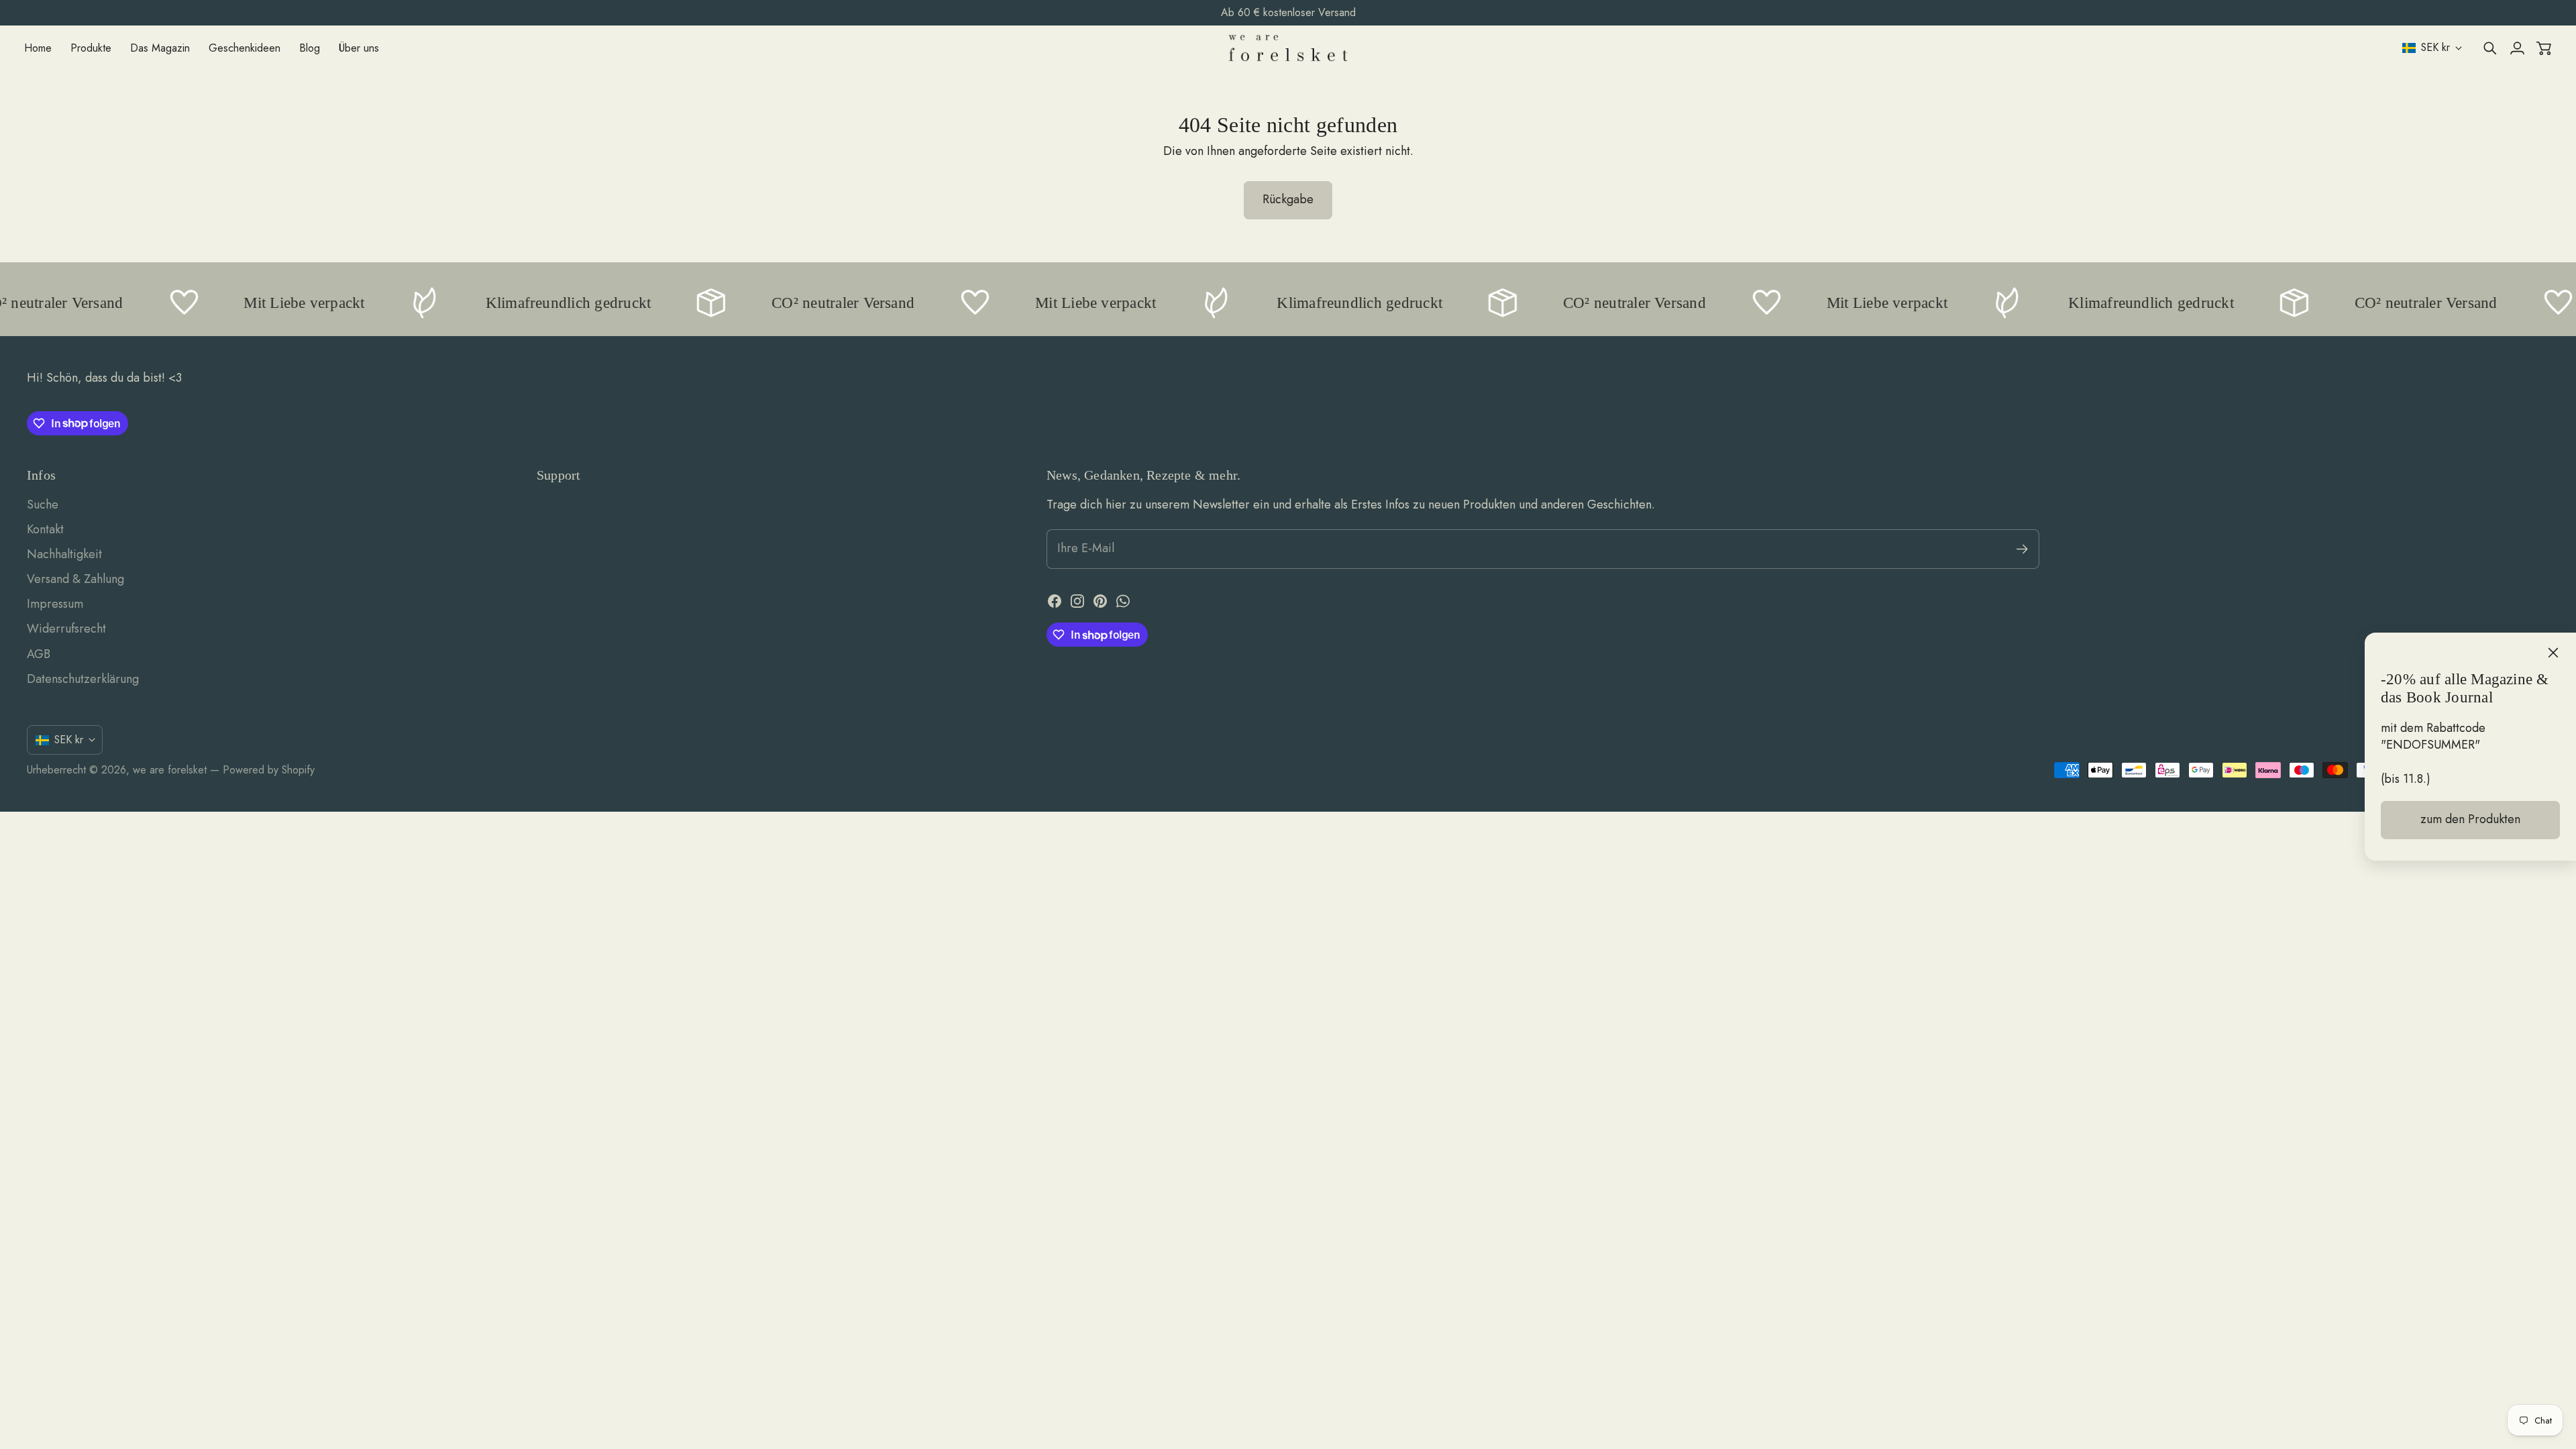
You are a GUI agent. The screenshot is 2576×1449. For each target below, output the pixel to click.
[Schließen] (2553, 653)
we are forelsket (170, 770)
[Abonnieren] (2022, 549)
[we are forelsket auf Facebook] (1055, 601)
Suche (43, 504)
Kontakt (45, 529)
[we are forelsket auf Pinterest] (1100, 601)
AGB (39, 654)
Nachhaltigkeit (64, 554)
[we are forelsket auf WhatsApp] (1123, 601)
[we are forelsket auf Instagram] (1077, 601)
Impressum (55, 604)
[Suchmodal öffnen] (2490, 48)
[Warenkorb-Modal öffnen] (2544, 48)
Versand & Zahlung (75, 579)
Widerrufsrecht (66, 629)
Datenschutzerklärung (83, 679)
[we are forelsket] (1288, 48)
